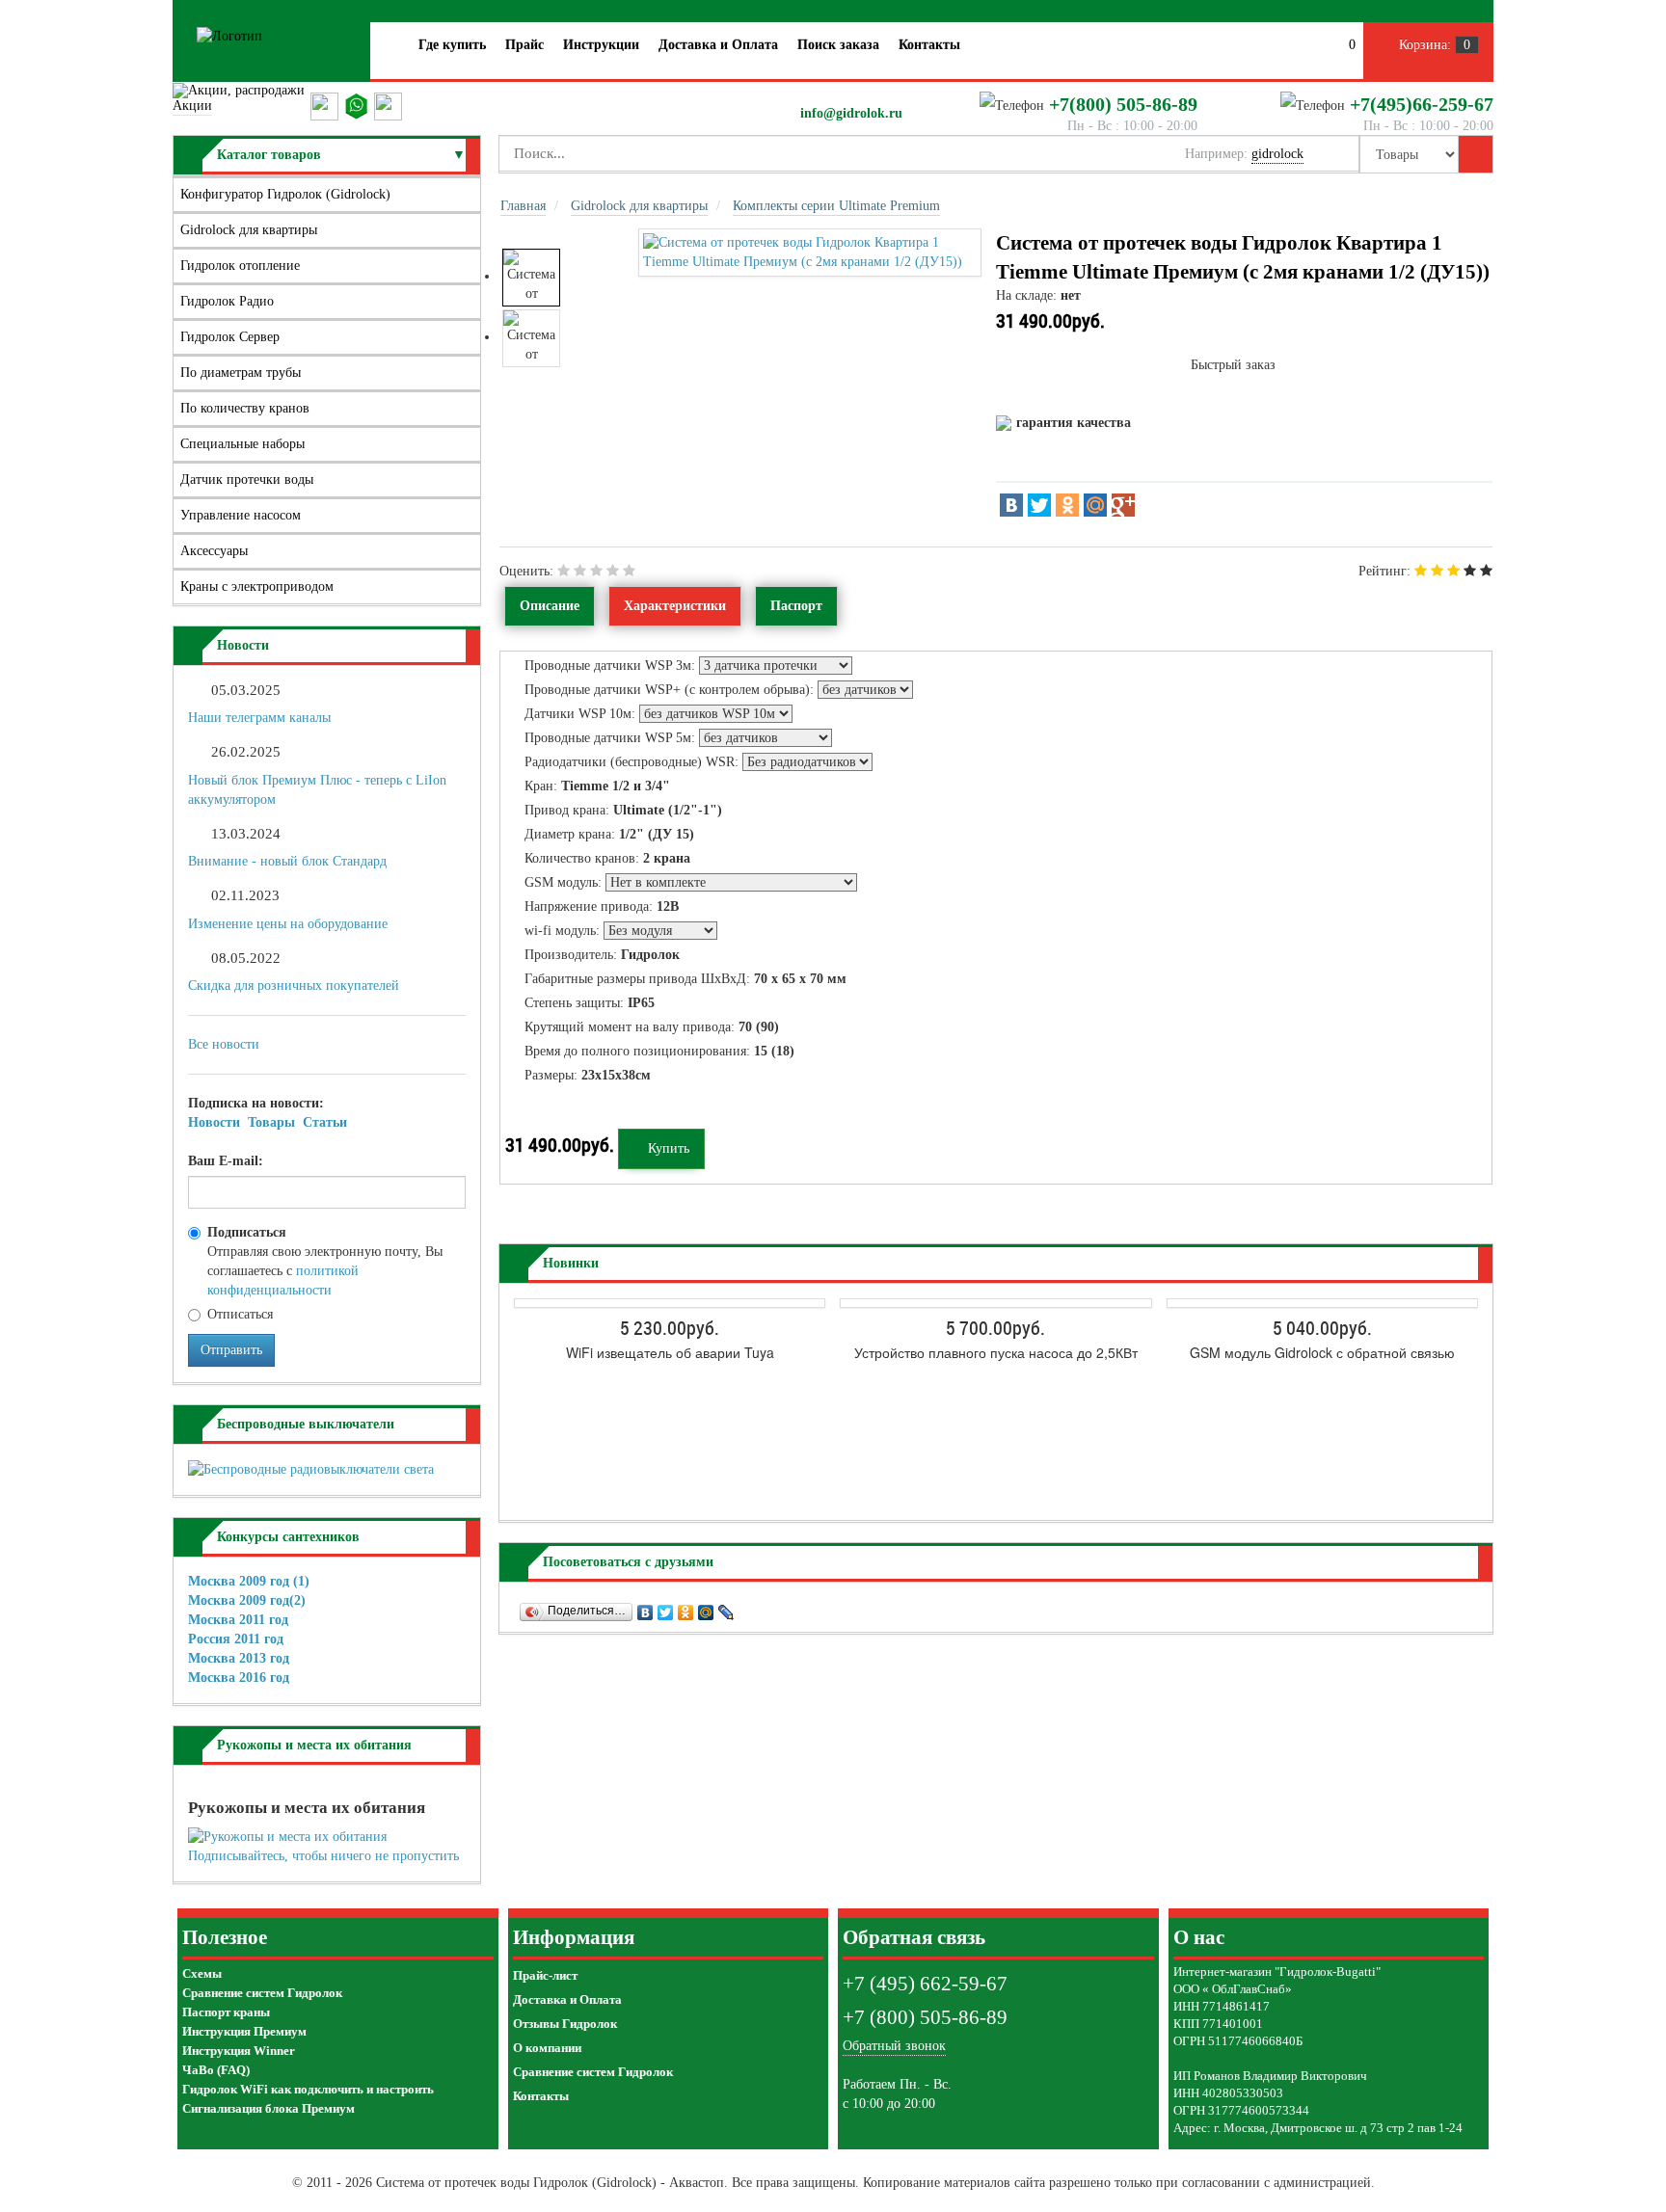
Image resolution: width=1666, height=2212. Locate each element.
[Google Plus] (1123, 505)
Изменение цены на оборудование (288, 924)
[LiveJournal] (726, 1608)
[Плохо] (580, 571)
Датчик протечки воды (247, 480)
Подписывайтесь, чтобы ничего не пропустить (323, 1856)
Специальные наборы (242, 444)
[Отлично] (629, 571)
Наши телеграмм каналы (259, 718)
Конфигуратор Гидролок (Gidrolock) (285, 194)
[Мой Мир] (1095, 505)
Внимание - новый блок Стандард (287, 861)
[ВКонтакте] (1011, 505)
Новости (214, 1122)
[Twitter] (1039, 505)
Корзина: (1433, 45)
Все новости (224, 1044)
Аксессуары (214, 551)
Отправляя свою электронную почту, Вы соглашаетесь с (325, 1261)
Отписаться (240, 1314)
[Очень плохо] (564, 571)
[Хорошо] (613, 571)
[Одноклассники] (1067, 505)
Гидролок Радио (227, 301)
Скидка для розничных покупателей (294, 986)
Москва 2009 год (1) (249, 1581)
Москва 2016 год (239, 1678)
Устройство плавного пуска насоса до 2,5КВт (996, 1352)
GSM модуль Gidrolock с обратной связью (1322, 1352)
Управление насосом (241, 515)
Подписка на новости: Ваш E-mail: (268, 1132)
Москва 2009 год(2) (247, 1600)
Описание (550, 606)
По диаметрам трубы (241, 373)
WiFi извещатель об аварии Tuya (670, 1352)
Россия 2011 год (236, 1639)
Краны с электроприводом (257, 586)
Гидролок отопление (240, 266)
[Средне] (596, 571)
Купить (667, 1148)
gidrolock (1277, 154)
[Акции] (242, 90)
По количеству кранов (245, 408)
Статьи (325, 1122)
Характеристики (675, 606)
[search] (1476, 154)
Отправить (231, 1350)
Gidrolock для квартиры (249, 230)
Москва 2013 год (239, 1658)
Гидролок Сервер (230, 337)
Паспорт (796, 606)
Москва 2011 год (238, 1620)
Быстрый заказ (1233, 365)
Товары (271, 1122)
